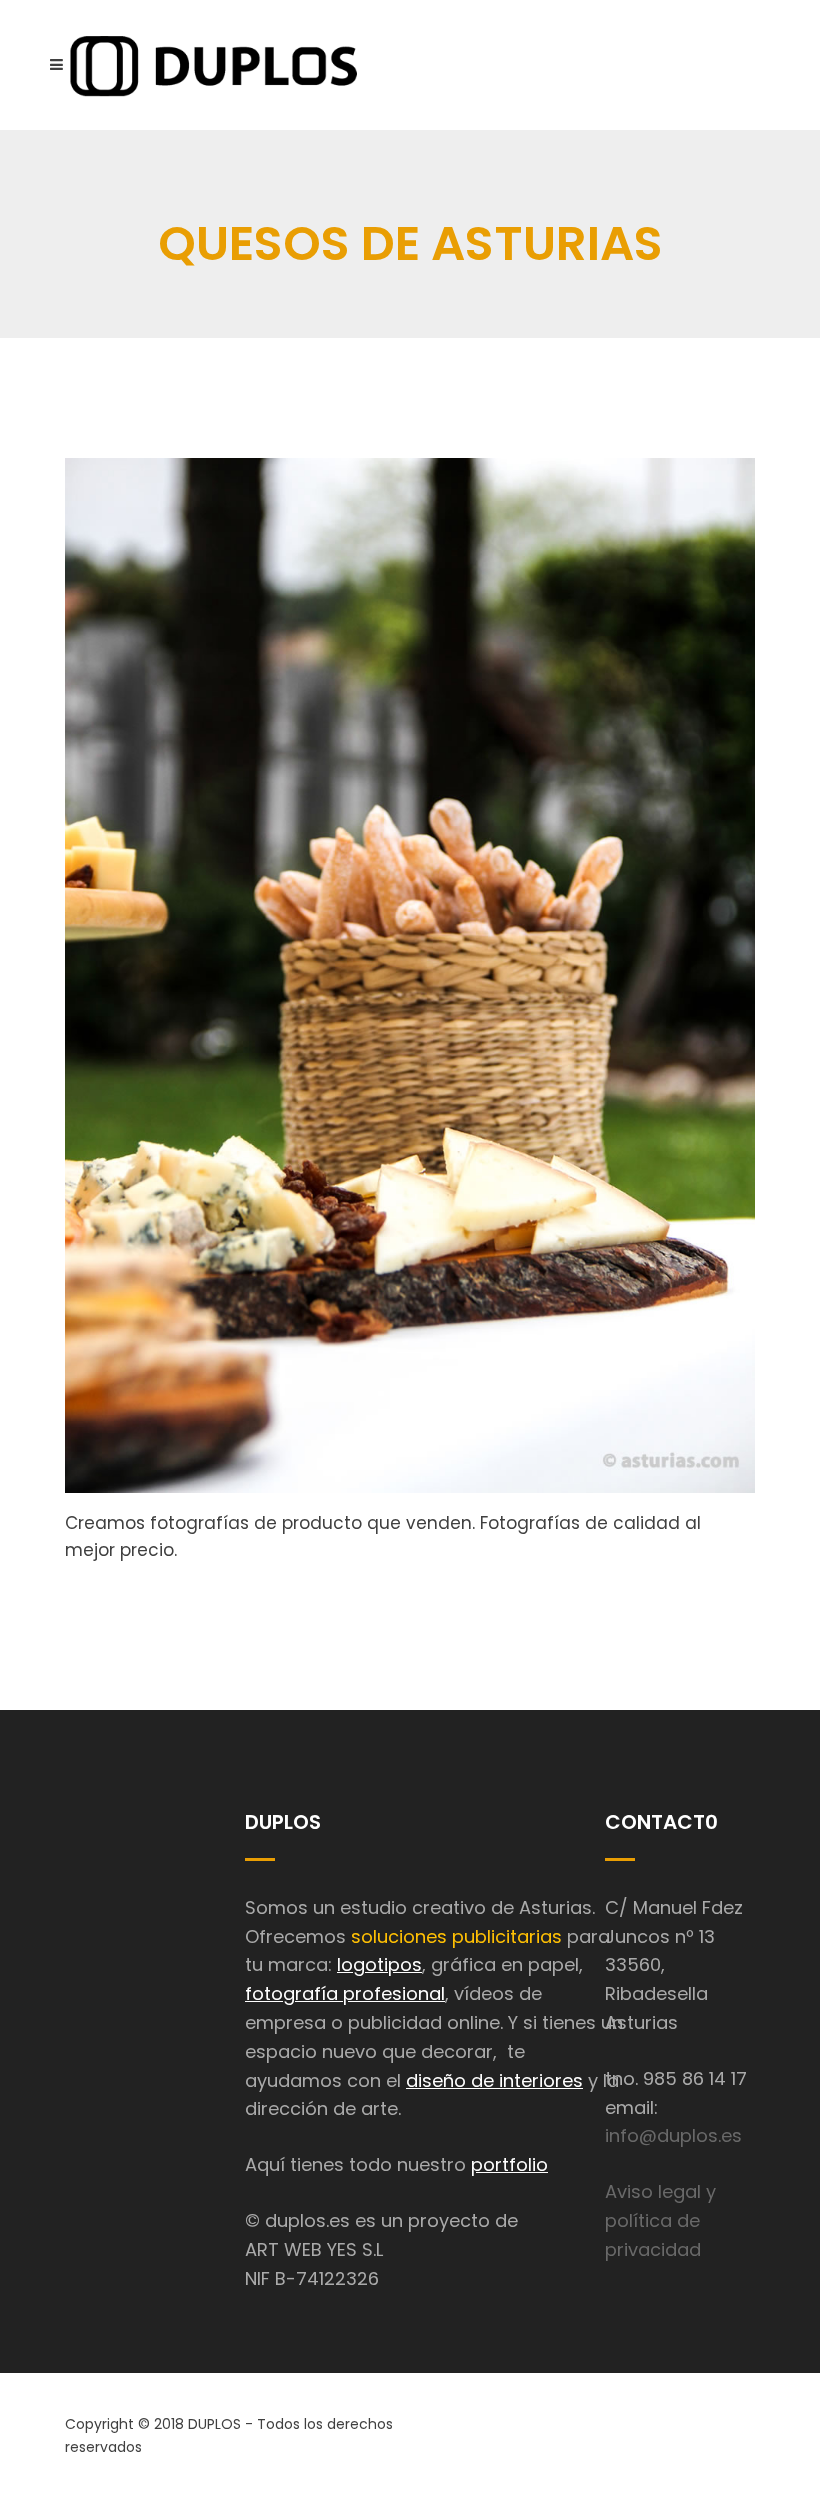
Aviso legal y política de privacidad (660, 2220)
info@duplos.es (673, 2135)
